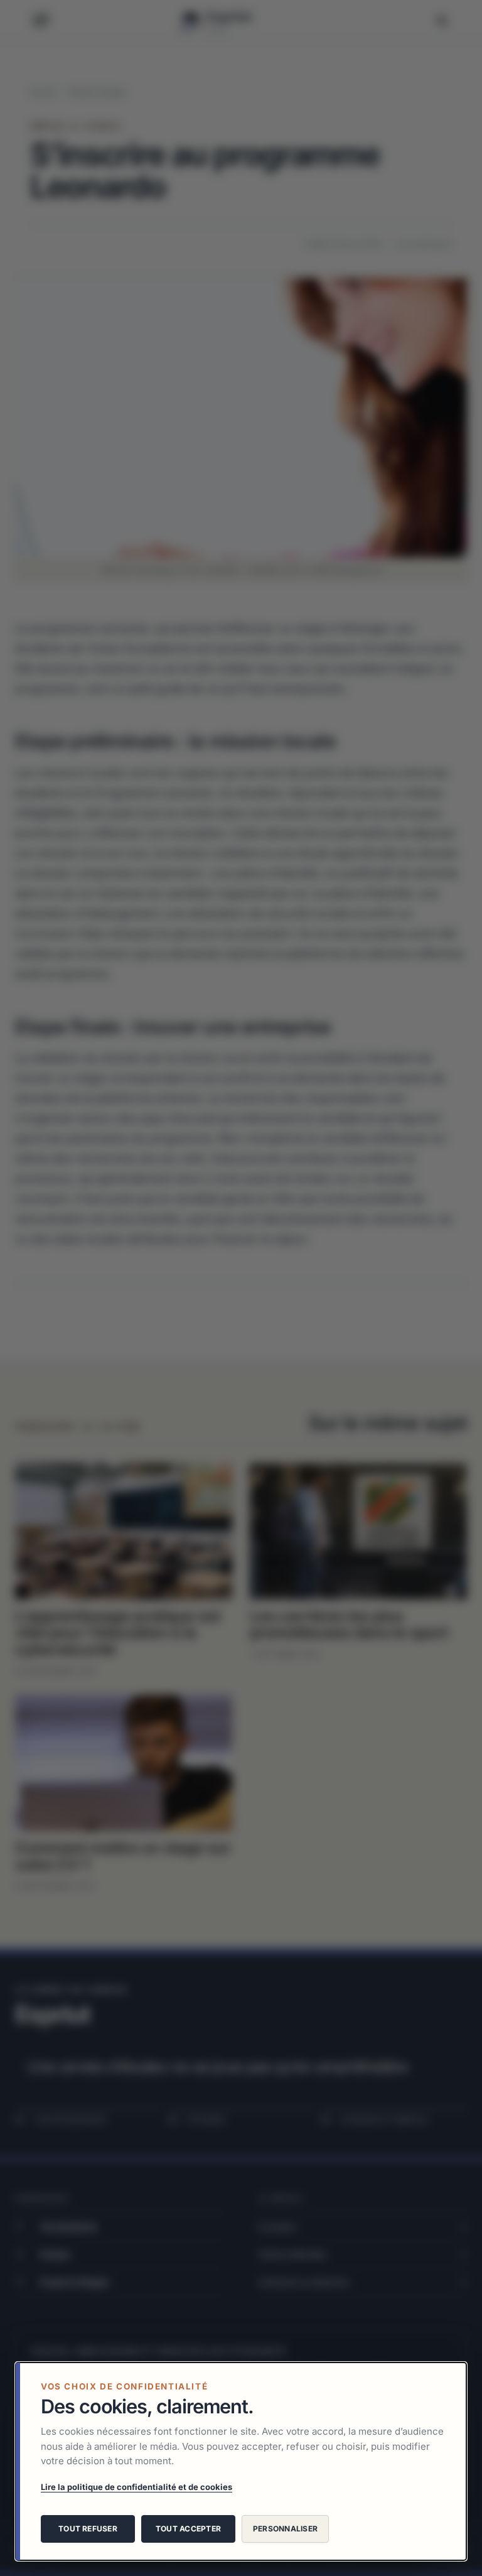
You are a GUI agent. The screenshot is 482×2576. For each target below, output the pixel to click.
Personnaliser (285, 2529)
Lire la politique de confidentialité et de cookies (137, 2487)
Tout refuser (88, 2529)
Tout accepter (188, 2529)
